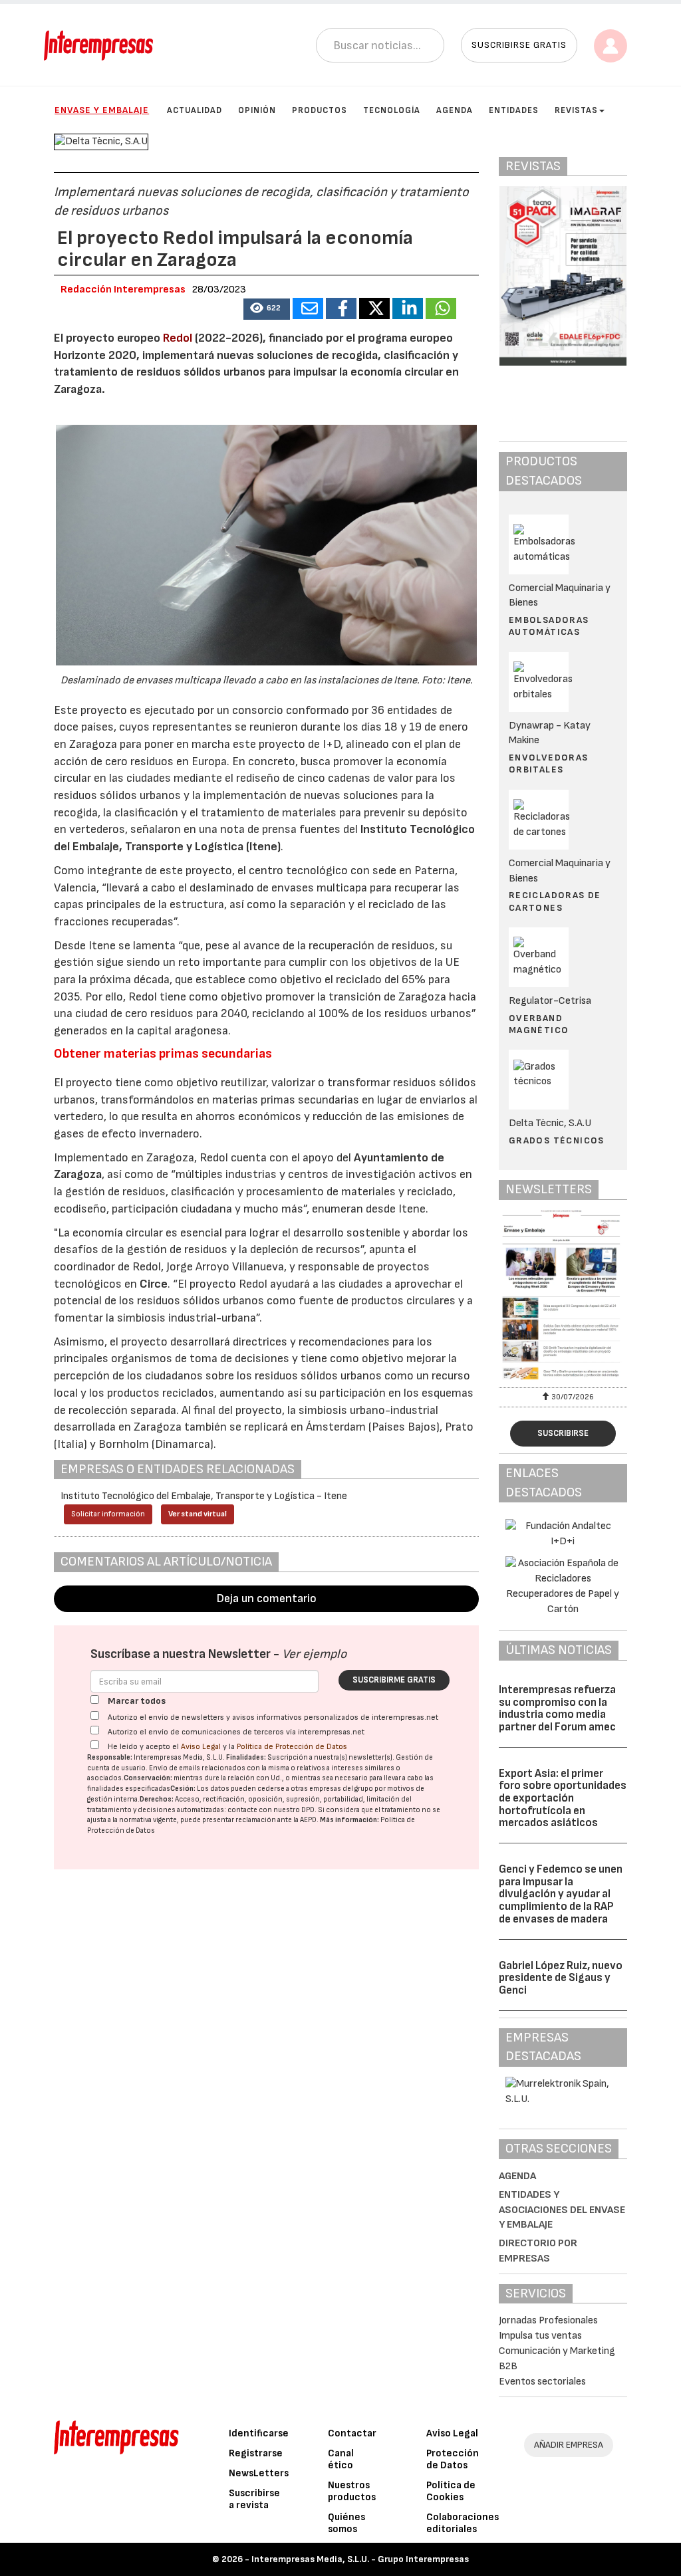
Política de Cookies (451, 2491)
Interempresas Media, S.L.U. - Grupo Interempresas (360, 2559)
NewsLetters (259, 2473)
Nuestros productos (352, 2491)
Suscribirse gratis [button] (519, 45)
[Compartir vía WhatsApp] (441, 308)
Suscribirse (563, 1433)
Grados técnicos (557, 1140)
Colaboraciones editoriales (463, 2523)
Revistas (576, 110)
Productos (320, 110)
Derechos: (157, 1799)
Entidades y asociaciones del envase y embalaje (562, 2210)
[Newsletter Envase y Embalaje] (563, 1297)
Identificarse (259, 2433)
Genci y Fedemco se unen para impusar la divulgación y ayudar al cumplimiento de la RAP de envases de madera (561, 1894)
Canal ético (341, 2459)
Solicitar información (108, 1514)
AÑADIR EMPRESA (569, 2445)
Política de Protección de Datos (292, 1747)
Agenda (455, 110)
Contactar (352, 2433)
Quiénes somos (346, 2523)
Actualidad (195, 110)
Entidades (514, 110)
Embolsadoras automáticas (549, 626)
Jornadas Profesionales (548, 2320)
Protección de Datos (453, 2459)
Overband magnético (539, 1024)
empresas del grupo (341, 1789)
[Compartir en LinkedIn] (408, 308)
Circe (154, 1284)
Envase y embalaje (102, 110)
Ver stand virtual (198, 1514)
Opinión (257, 110)
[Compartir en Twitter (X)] (374, 308)
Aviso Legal (201, 1747)
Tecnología (392, 110)
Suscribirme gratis (394, 1680)
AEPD (308, 1820)
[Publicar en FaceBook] (341, 308)
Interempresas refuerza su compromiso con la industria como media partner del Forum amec (557, 1708)
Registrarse (256, 2453)
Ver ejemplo (314, 1654)
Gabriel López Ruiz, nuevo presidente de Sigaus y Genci (561, 1978)
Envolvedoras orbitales (549, 763)
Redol (178, 338)
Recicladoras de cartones (555, 901)
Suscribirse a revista (254, 2499)
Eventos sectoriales (542, 2382)
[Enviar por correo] (308, 308)
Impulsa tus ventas (540, 2336)
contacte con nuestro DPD (271, 1810)
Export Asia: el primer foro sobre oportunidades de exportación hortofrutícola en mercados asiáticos (563, 1799)
